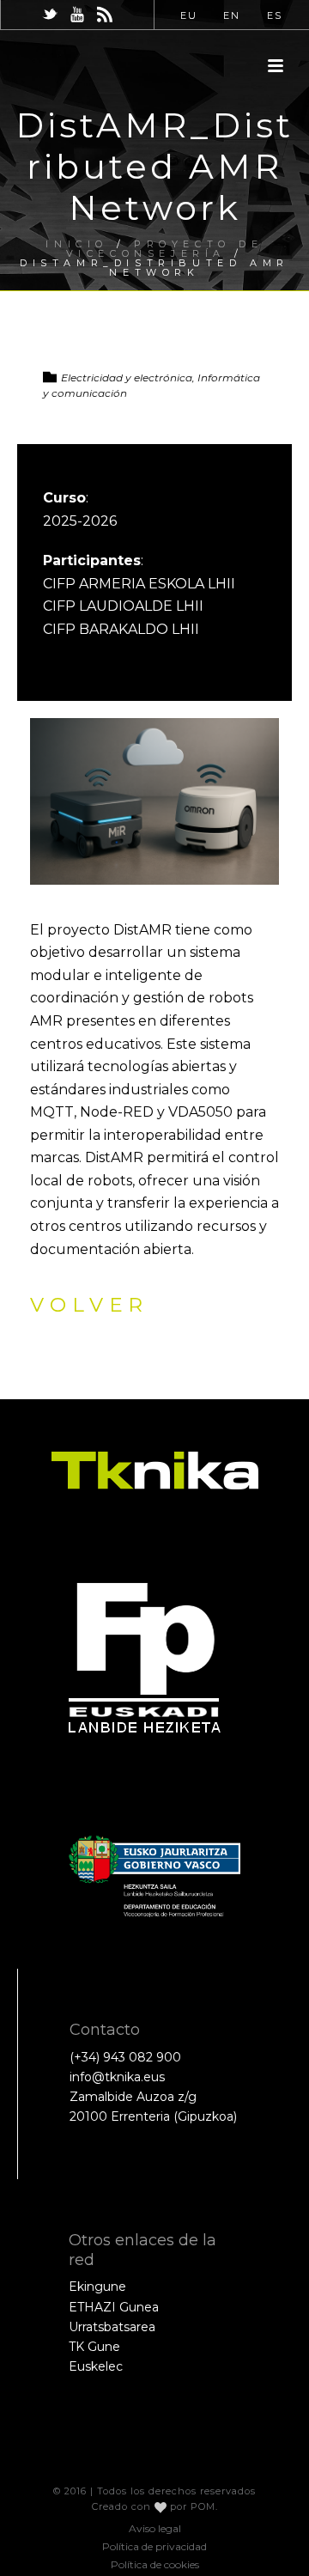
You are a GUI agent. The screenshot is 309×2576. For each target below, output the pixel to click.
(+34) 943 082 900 (125, 2057)
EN (232, 15)
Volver (89, 1305)
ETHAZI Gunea (114, 2307)
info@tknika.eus (117, 2077)
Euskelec (96, 2366)
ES (275, 15)
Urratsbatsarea (112, 2327)
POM (203, 2506)
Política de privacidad (154, 2546)
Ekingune (97, 2287)
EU (189, 15)
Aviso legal (155, 2528)
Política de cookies (155, 2564)
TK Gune (94, 2347)
